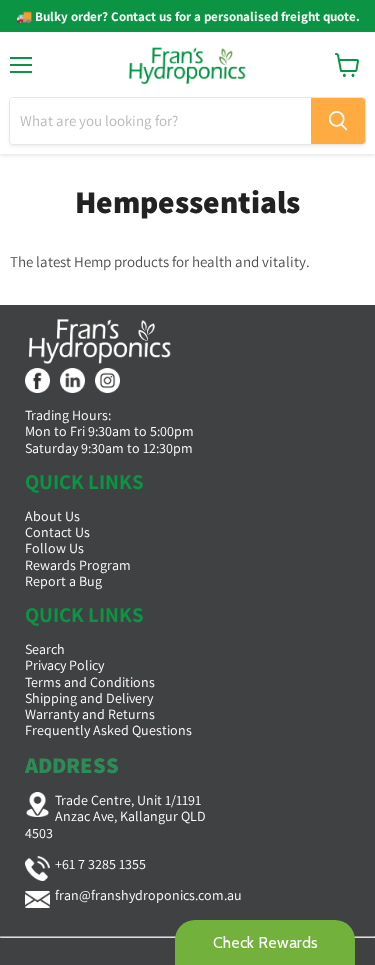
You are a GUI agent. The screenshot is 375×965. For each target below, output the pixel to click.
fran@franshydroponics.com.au (148, 895)
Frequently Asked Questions (108, 730)
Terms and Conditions (90, 682)
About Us (52, 516)
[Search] (338, 121)
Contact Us (57, 532)
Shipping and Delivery (89, 698)
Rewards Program (78, 565)
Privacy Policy (64, 665)
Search (45, 649)
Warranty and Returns (90, 714)
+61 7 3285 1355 (100, 864)
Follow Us (54, 548)
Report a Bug (63, 581)
